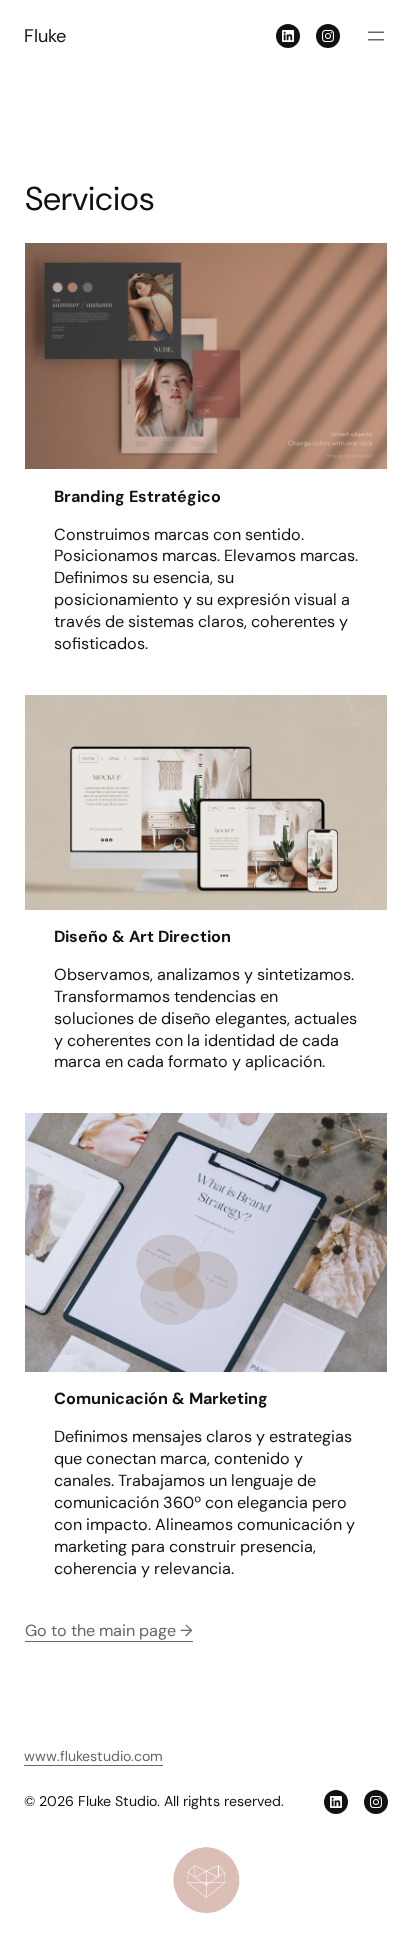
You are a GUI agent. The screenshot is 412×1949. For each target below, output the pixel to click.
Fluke (45, 36)
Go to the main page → (109, 1630)
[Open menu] (376, 36)
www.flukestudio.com (93, 1756)
